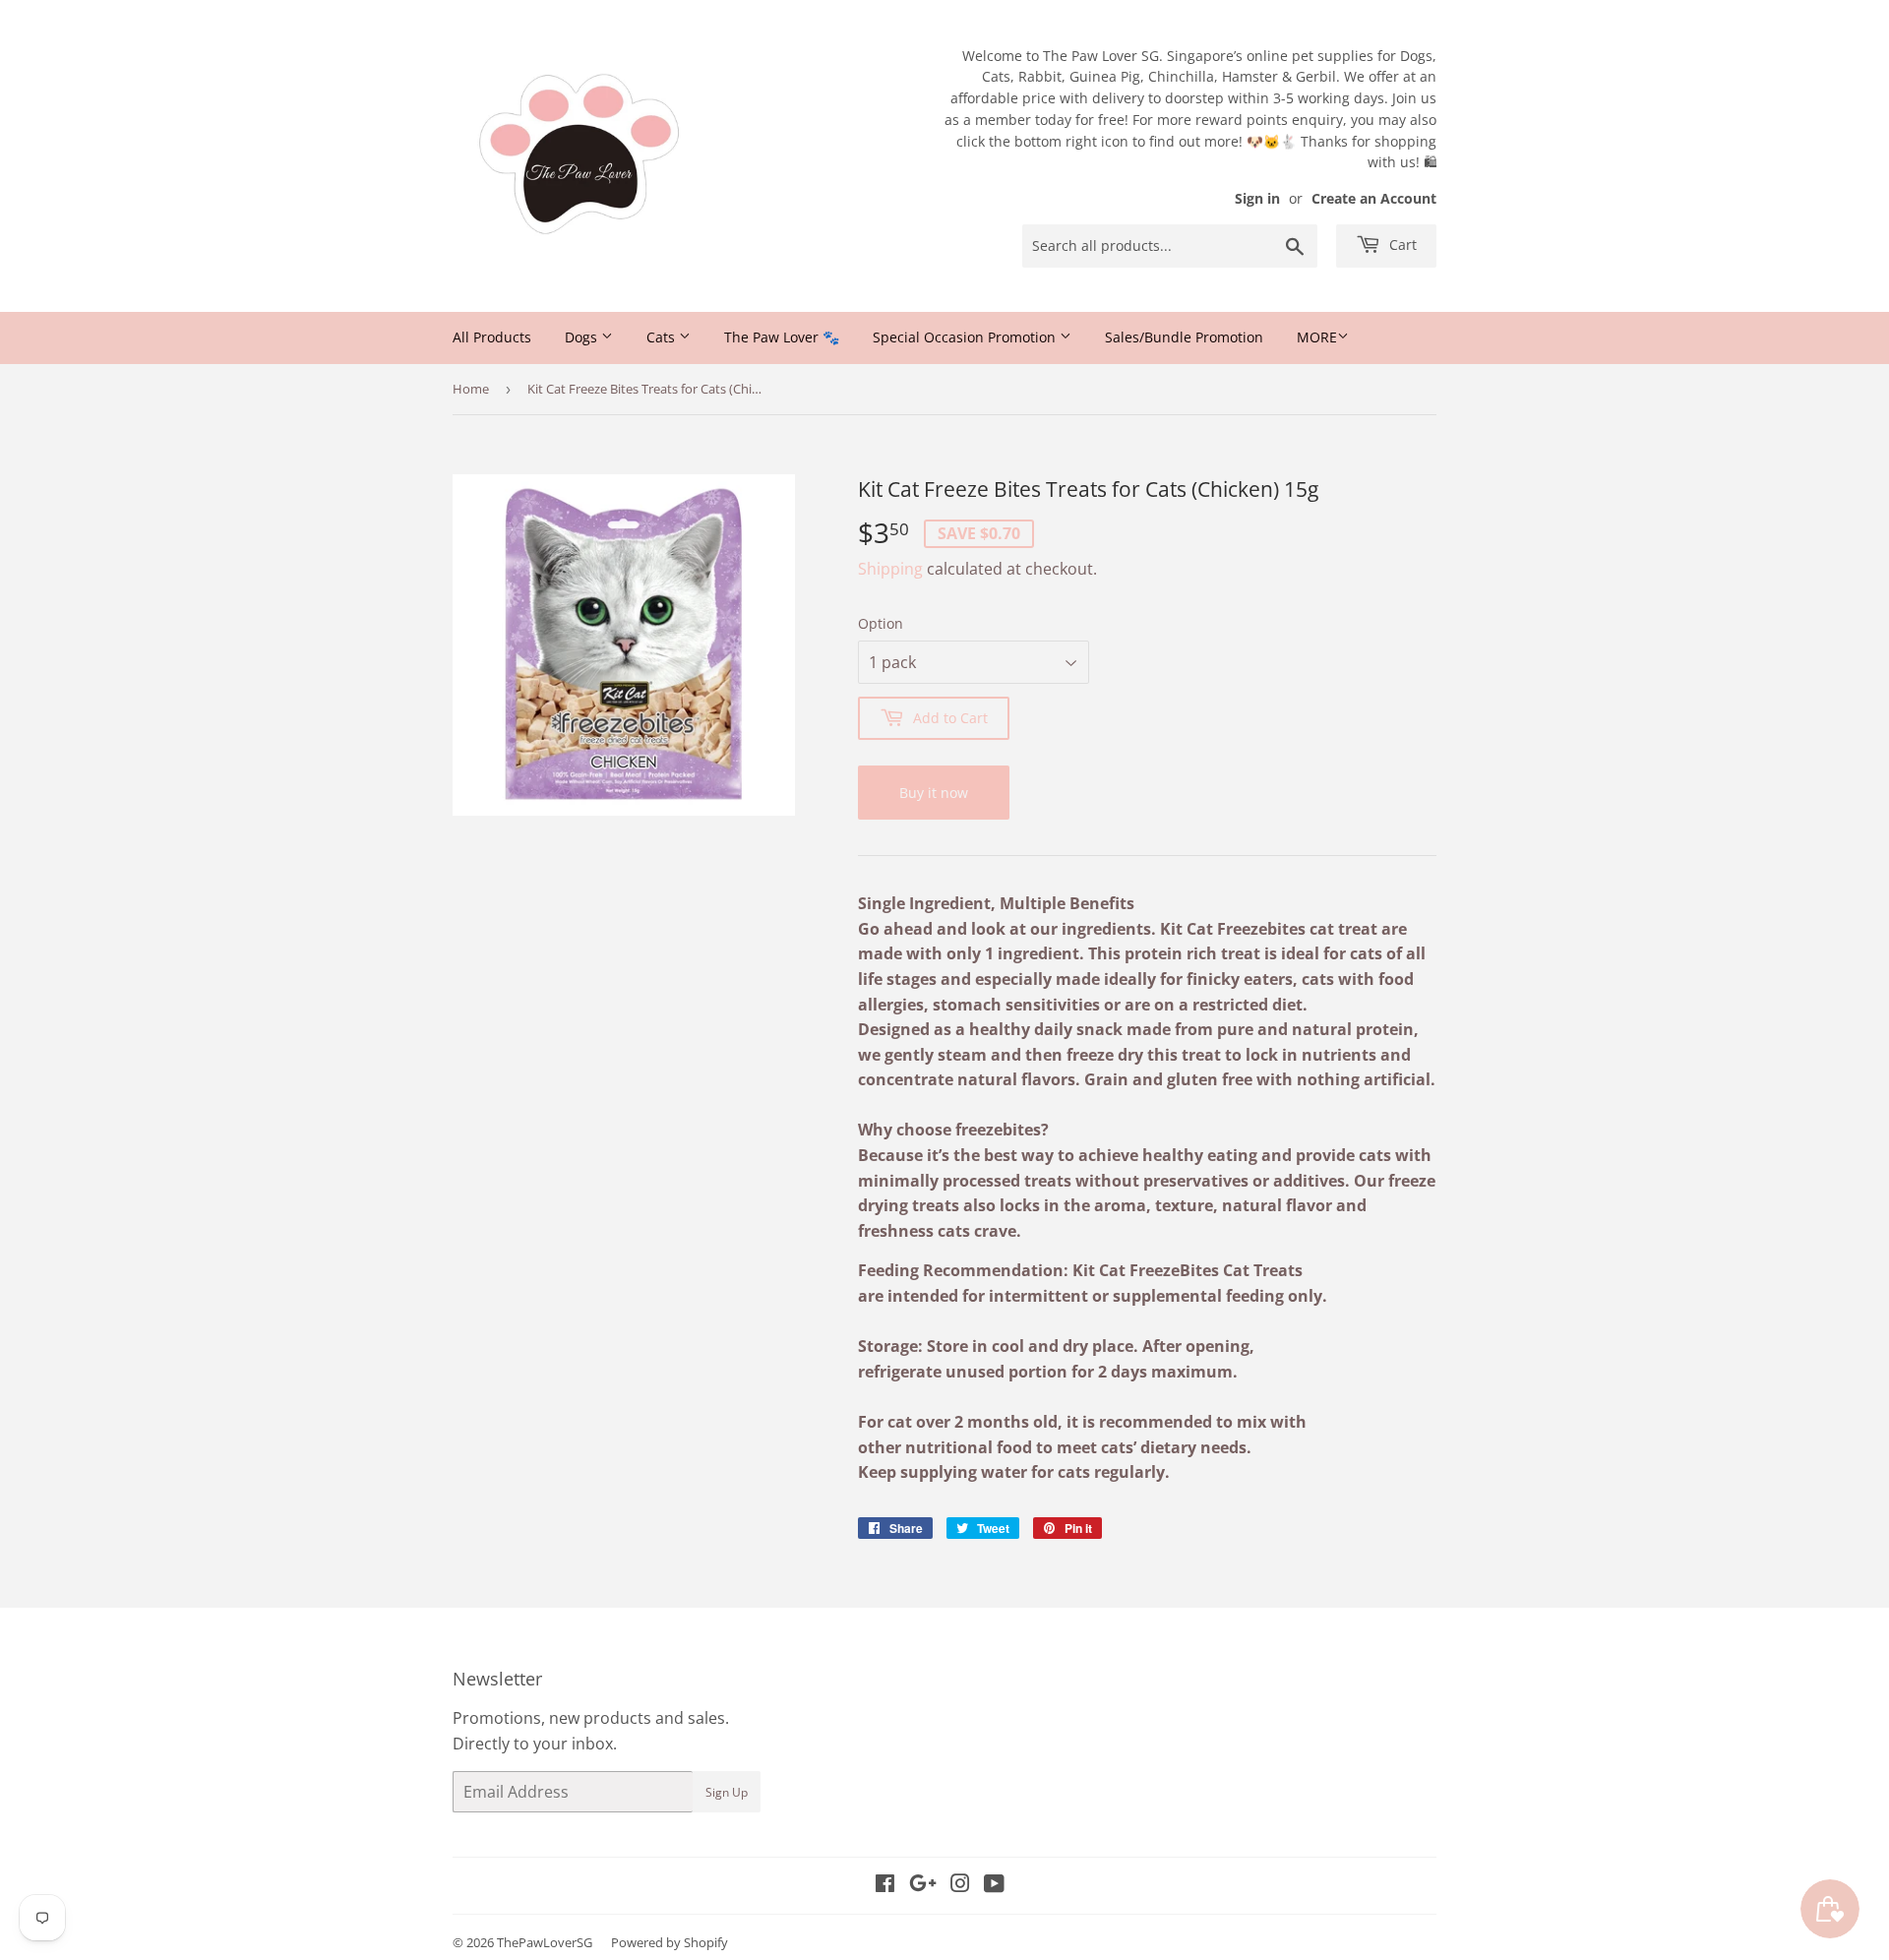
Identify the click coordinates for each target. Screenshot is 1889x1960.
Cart (1401, 245)
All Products (492, 337)
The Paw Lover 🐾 (782, 337)
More (1317, 337)
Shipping (890, 569)
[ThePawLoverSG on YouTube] (994, 1885)
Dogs (583, 337)
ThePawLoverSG (545, 1942)
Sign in (1257, 198)
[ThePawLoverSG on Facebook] (885, 1885)
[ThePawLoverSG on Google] (923, 1885)
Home (471, 389)
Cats (663, 337)
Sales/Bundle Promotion (1184, 337)
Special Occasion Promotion (966, 337)
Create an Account (1374, 198)
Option (881, 623)
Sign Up (727, 1792)
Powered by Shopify (670, 1942)
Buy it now (934, 793)
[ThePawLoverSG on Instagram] (960, 1885)
